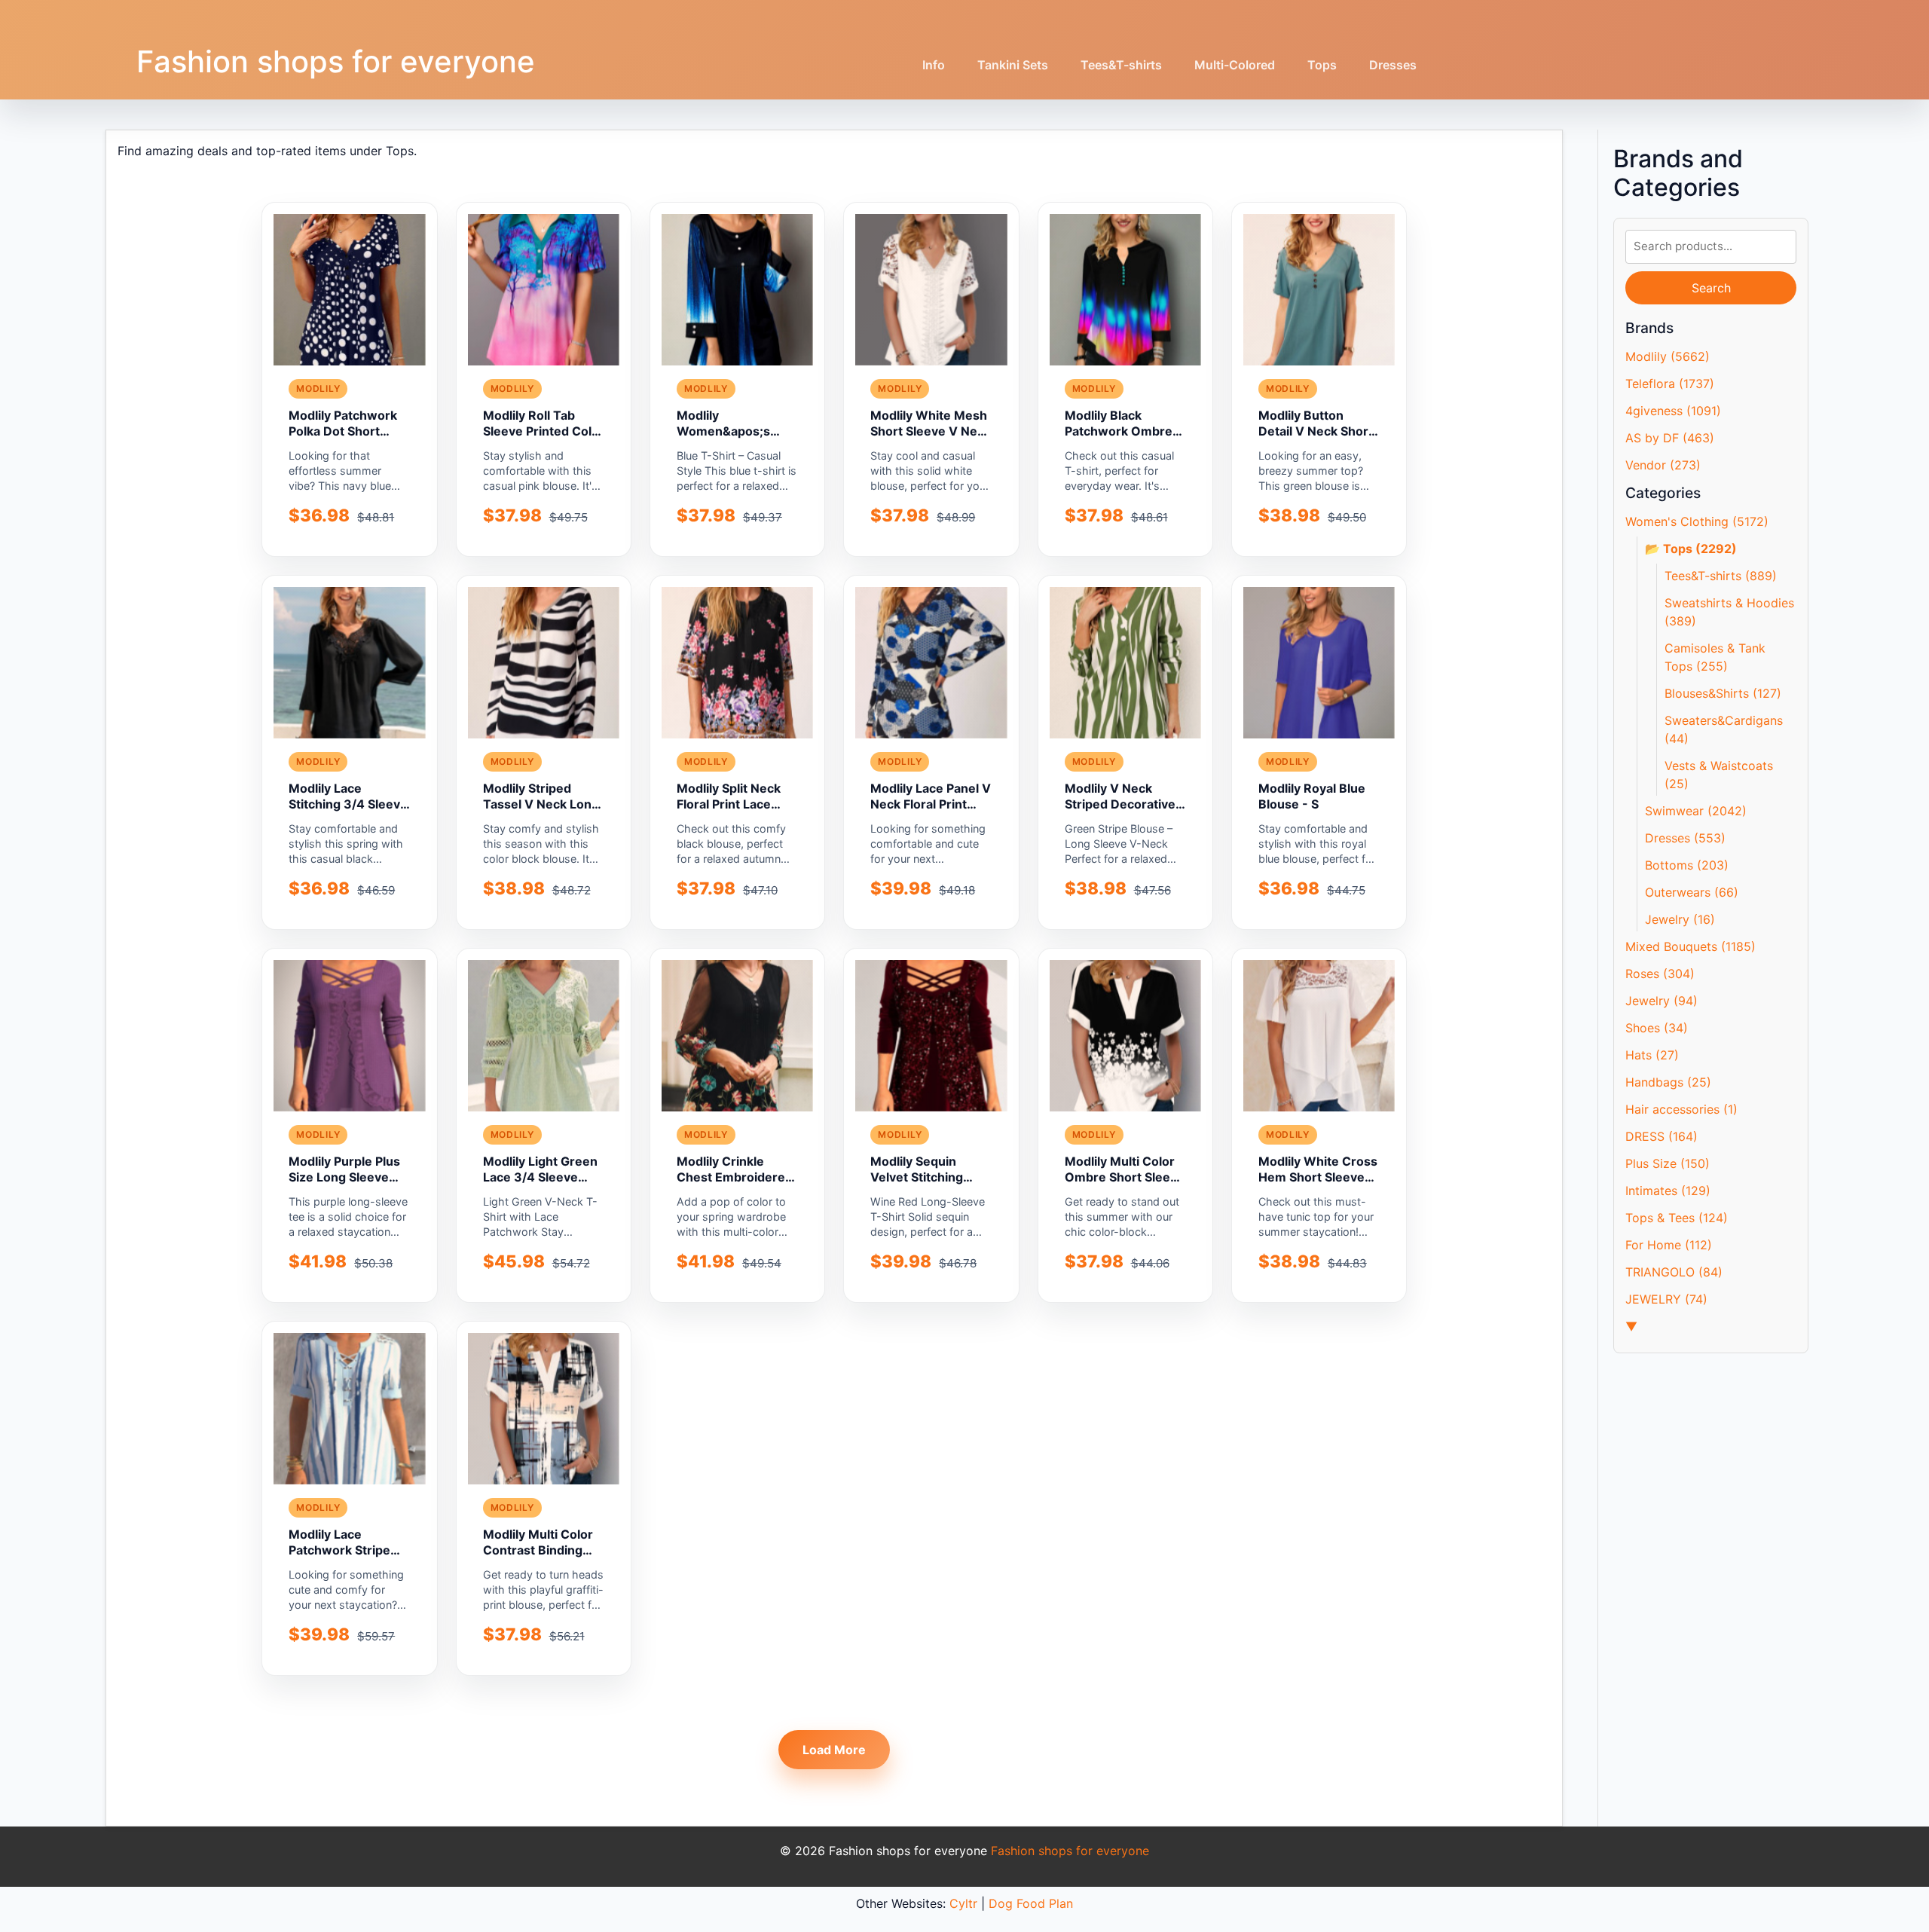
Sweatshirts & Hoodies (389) (1729, 612)
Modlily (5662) (1668, 356)
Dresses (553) (1685, 838)
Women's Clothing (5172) (1697, 521)
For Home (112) (1669, 1245)
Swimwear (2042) (1696, 811)
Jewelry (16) (1680, 919)
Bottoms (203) (1687, 865)
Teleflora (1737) (1670, 384)
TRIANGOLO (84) (1674, 1272)
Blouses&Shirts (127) (1723, 693)
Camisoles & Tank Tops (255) (1715, 657)
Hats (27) (1652, 1055)
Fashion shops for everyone (336, 61)
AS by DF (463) (1670, 438)
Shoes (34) (1657, 1028)
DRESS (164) (1662, 1136)
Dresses (1393, 65)
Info (934, 65)
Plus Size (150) (1668, 1163)
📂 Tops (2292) (1691, 549)
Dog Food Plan (1031, 1903)
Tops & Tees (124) (1677, 1218)
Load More (834, 1750)
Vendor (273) (1663, 465)
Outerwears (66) (1692, 892)
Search (1711, 288)
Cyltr (963, 1903)
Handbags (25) (1668, 1082)
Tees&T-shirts (1121, 65)
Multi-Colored (1235, 65)
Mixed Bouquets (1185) (1691, 946)
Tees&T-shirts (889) (1721, 576)
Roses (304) (1660, 974)
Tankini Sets (1013, 65)
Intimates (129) (1668, 1191)
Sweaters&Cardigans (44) (1724, 729)
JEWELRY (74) (1666, 1299)
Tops (1322, 65)
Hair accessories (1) (1681, 1109)
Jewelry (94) (1662, 1001)
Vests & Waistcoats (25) (1719, 775)
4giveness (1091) (1673, 411)
